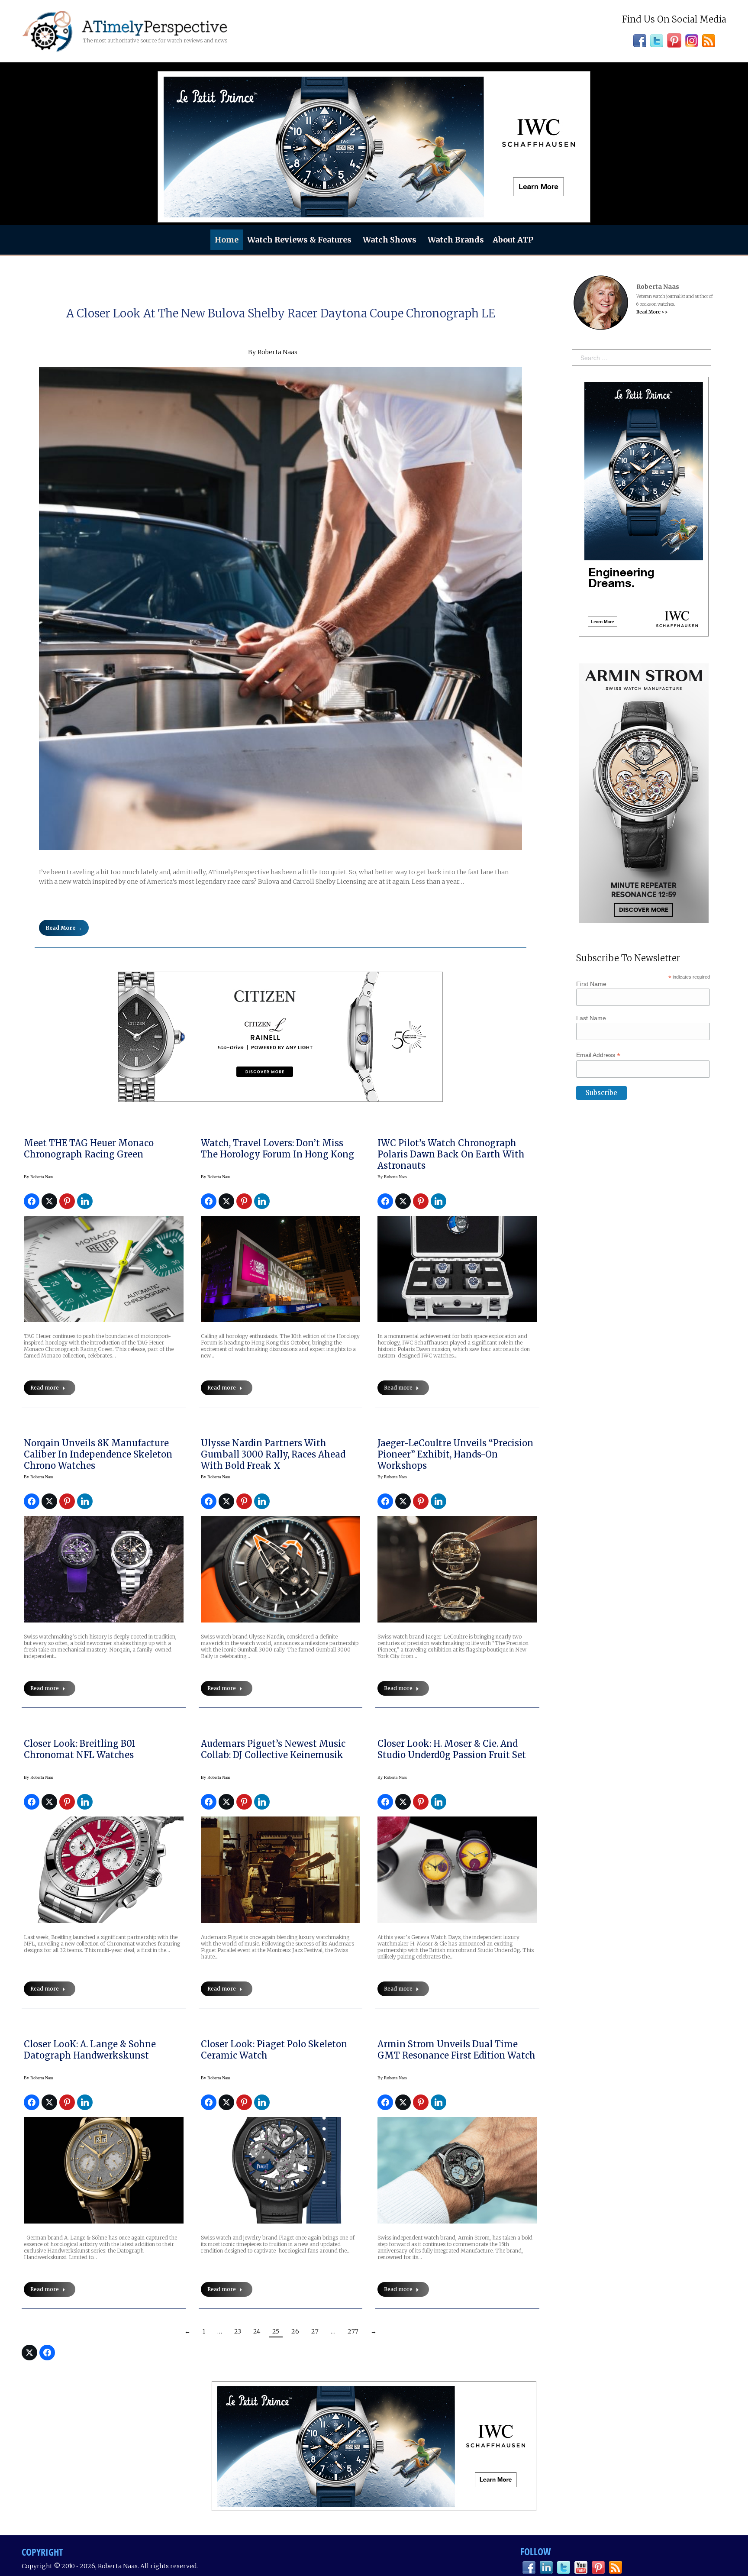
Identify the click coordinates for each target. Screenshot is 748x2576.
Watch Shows (390, 240)
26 (295, 2331)
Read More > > (652, 312)
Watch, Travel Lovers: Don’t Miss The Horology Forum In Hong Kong (277, 1149)
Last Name (591, 1018)
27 (315, 2331)
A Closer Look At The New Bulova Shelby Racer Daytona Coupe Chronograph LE (281, 313)
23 (238, 2331)
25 (276, 2331)
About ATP (513, 240)
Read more (45, 1388)
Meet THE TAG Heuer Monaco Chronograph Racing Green (89, 1149)
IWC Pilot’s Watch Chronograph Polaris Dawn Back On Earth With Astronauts (451, 1154)
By (39, 1177)
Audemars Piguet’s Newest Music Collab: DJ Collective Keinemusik (273, 1749)
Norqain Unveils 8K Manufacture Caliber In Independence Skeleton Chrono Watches (98, 1454)
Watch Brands (456, 240)
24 (257, 2331)
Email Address (598, 1055)
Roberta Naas (277, 352)
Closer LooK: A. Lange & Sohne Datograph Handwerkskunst (90, 2050)
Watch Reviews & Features (299, 240)
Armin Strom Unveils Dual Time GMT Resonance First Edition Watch (456, 2050)
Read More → (64, 928)
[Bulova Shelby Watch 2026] (280, 608)
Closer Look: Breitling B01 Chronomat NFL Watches (80, 1749)
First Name (591, 984)
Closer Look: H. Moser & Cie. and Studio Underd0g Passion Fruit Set (452, 1749)
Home (227, 240)
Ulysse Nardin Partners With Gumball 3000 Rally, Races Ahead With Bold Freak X (273, 1454)
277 (353, 2331)
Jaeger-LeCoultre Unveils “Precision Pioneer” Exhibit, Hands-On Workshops (455, 1454)
